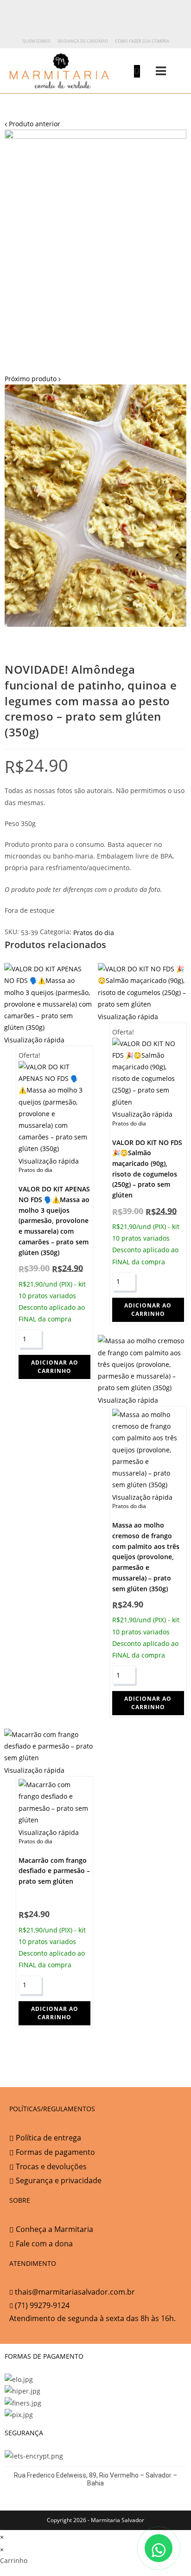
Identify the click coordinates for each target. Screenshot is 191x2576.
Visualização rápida (34, 1040)
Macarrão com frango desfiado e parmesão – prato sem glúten (54, 1870)
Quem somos (36, 41)
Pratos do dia (94, 933)
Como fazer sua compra (142, 41)
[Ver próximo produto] (60, 379)
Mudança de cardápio (83, 41)
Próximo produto (31, 379)
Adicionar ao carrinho (55, 1367)
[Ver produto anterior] (6, 124)
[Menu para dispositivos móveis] (154, 71)
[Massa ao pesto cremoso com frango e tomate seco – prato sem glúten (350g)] (95, 505)
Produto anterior (35, 124)
